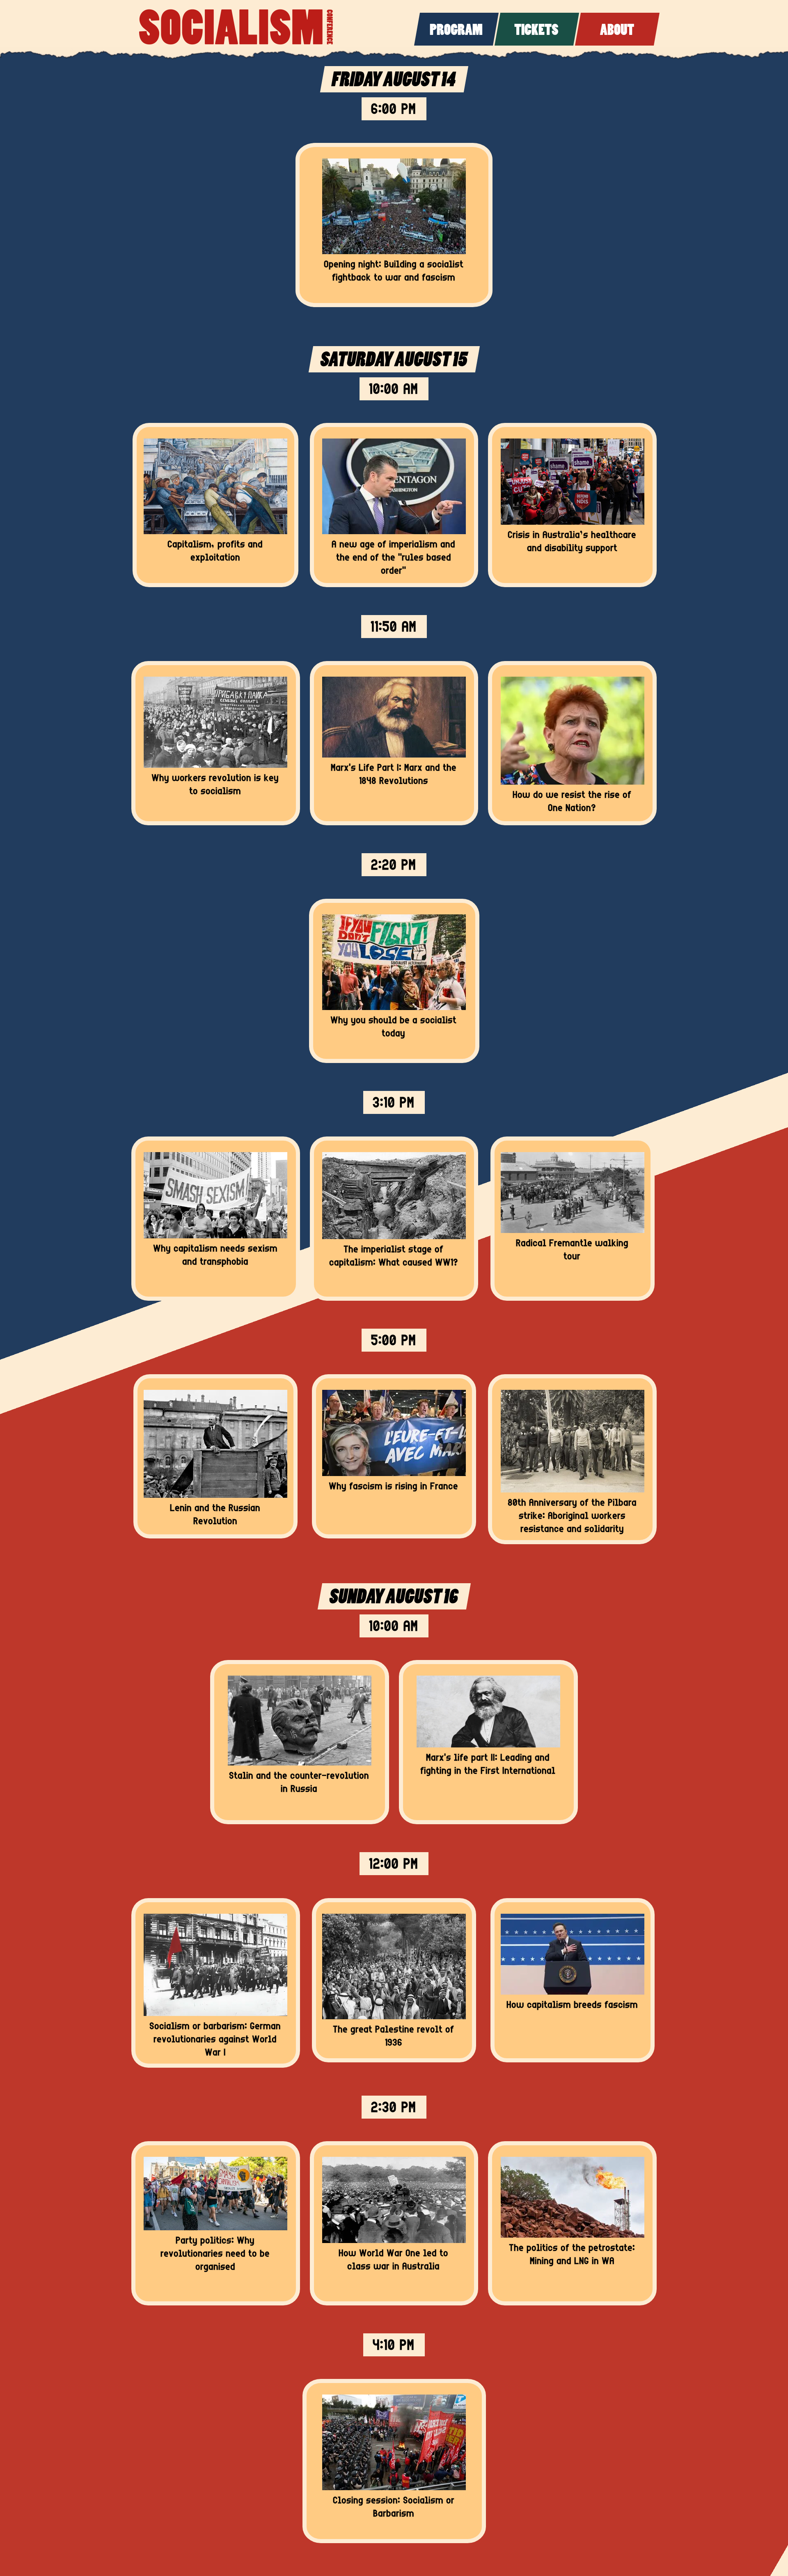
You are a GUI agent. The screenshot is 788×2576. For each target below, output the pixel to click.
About (617, 31)
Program (456, 31)
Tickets (536, 31)
